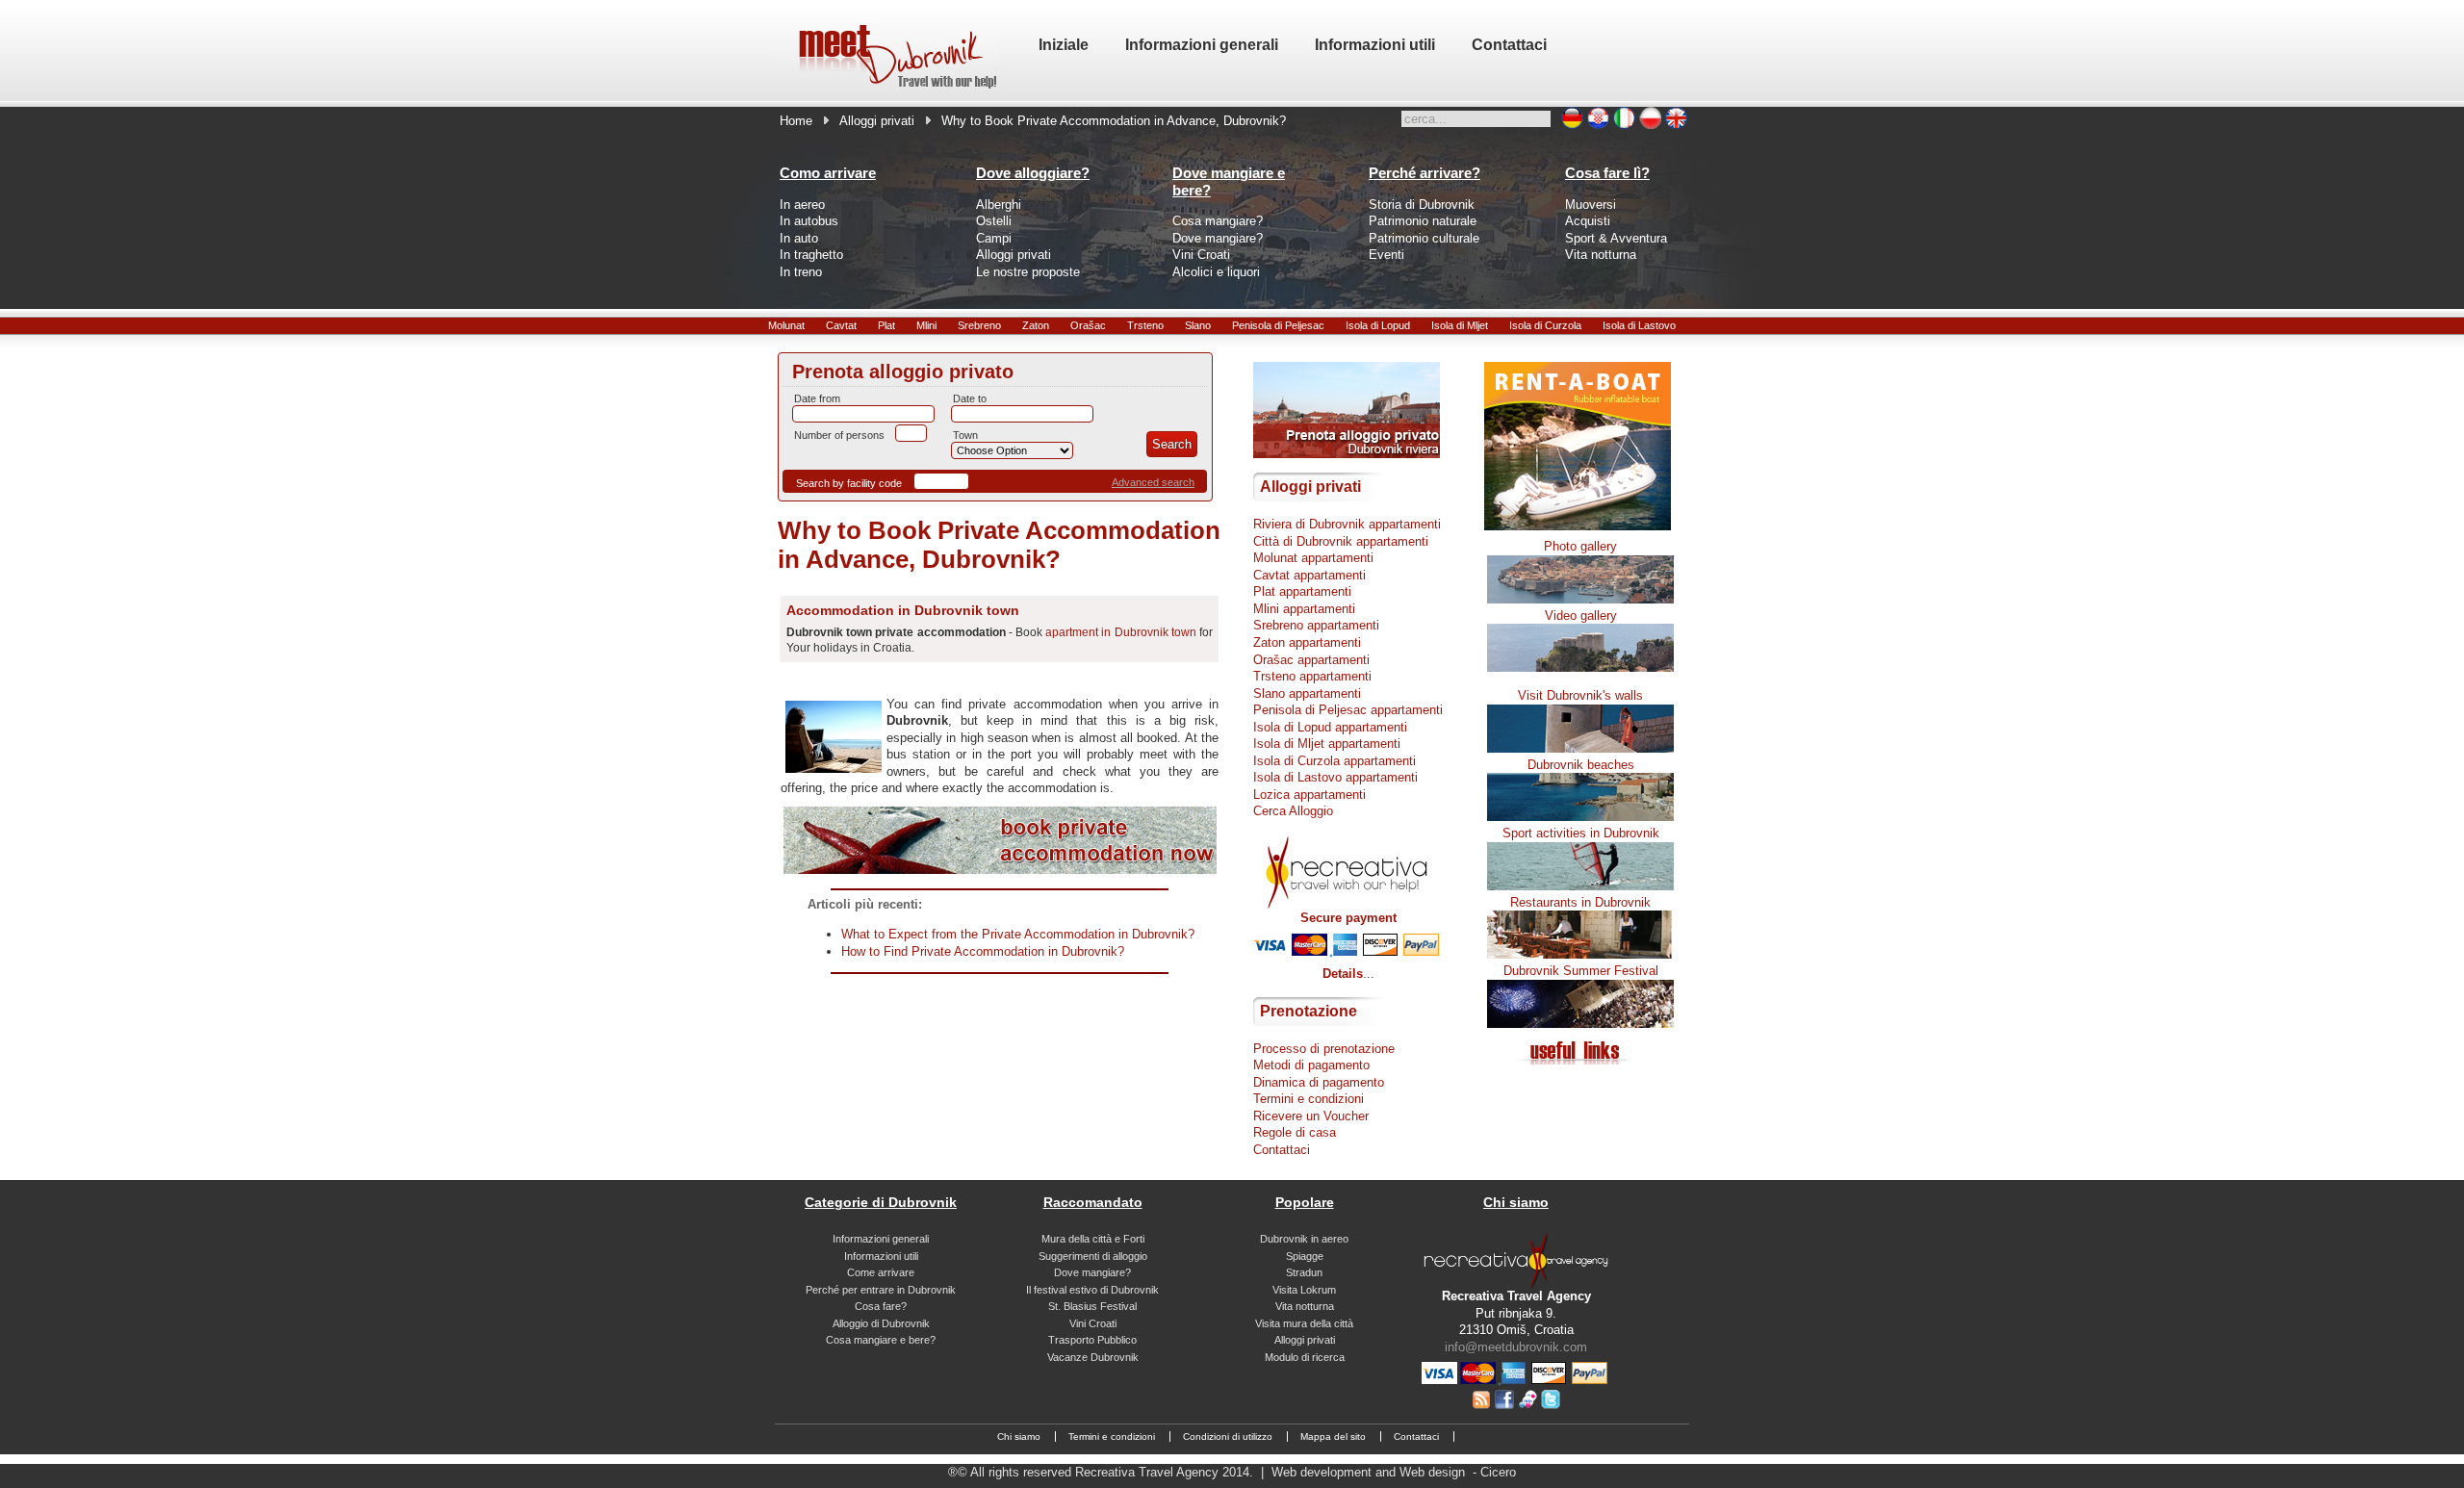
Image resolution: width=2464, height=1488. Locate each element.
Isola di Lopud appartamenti (1330, 727)
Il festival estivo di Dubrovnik (1092, 1290)
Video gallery (1581, 616)
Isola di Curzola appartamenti (1335, 761)
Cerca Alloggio (1293, 811)
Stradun (1304, 1272)
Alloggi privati (877, 121)
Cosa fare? (881, 1306)
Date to (970, 398)
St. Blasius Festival (1092, 1306)
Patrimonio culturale (1424, 238)
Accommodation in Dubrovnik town (903, 610)
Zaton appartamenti (1307, 642)
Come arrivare (881, 1272)
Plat (886, 325)
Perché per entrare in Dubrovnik (881, 1290)
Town (965, 435)
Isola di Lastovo (1639, 325)
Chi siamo (1019, 1437)
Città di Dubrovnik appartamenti (1341, 541)
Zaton (1036, 325)
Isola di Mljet (1460, 325)
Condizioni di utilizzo (1228, 1437)
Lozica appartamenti (1309, 795)
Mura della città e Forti (1093, 1239)
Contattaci (1282, 1150)
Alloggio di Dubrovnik (881, 1323)
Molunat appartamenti (1313, 558)
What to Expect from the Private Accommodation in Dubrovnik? (1018, 934)
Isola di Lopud (1378, 325)
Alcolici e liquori (1216, 272)
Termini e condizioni (1309, 1099)
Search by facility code (849, 483)
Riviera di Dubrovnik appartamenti (1347, 524)
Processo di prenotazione (1324, 1049)
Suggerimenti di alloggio (1093, 1256)
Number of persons (839, 435)
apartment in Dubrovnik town (1121, 632)
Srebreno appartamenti (1316, 625)
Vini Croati (1201, 255)
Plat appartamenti (1302, 591)
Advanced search (1153, 482)
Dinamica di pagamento (1319, 1082)
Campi (994, 238)
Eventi (1386, 255)
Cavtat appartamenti (1309, 575)
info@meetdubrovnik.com (1516, 1347)
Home (796, 121)
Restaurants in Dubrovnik (1580, 902)
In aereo (802, 205)
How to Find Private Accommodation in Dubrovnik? (983, 951)
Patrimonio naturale (1423, 221)
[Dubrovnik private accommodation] (1000, 870)
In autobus (809, 221)
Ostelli (994, 221)
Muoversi (1591, 205)
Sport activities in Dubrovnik (1581, 833)
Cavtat (841, 325)
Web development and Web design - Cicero (1394, 1472)
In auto (799, 238)
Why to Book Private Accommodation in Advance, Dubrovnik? (999, 545)
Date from (817, 398)
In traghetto (811, 255)
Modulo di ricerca (1305, 1357)
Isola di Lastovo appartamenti (1335, 777)
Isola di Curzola (1545, 325)
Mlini (926, 325)
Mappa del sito (1333, 1437)
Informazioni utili (881, 1256)
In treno (801, 272)
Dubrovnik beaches (1581, 765)
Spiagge (1305, 1256)
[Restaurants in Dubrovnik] (1580, 954)
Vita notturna (1601, 255)
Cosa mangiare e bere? (881, 1340)
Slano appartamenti (1307, 693)
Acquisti (1588, 221)
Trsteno (1145, 325)
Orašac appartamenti (1311, 660)
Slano (1198, 325)
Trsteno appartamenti (1312, 676)
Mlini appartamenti (1304, 609)
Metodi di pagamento (1311, 1065)
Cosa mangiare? (1218, 221)
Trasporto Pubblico (1092, 1340)
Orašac (1088, 325)
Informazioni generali (881, 1239)
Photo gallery (1580, 546)
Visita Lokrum (1304, 1290)
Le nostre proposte (1028, 272)
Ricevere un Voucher (1311, 1116)
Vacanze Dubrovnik (1093, 1357)
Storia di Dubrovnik (1422, 205)
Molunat (786, 325)
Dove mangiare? (1218, 238)
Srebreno (979, 325)
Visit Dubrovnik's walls (1580, 695)
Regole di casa (1295, 1132)
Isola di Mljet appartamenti (1327, 744)
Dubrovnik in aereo (1304, 1239)
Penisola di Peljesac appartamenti (1348, 710)
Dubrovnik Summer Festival (1581, 971)
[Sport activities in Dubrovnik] (1580, 886)
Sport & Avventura (1616, 238)
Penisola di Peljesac (1278, 325)
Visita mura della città (1304, 1323)
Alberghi (999, 205)
